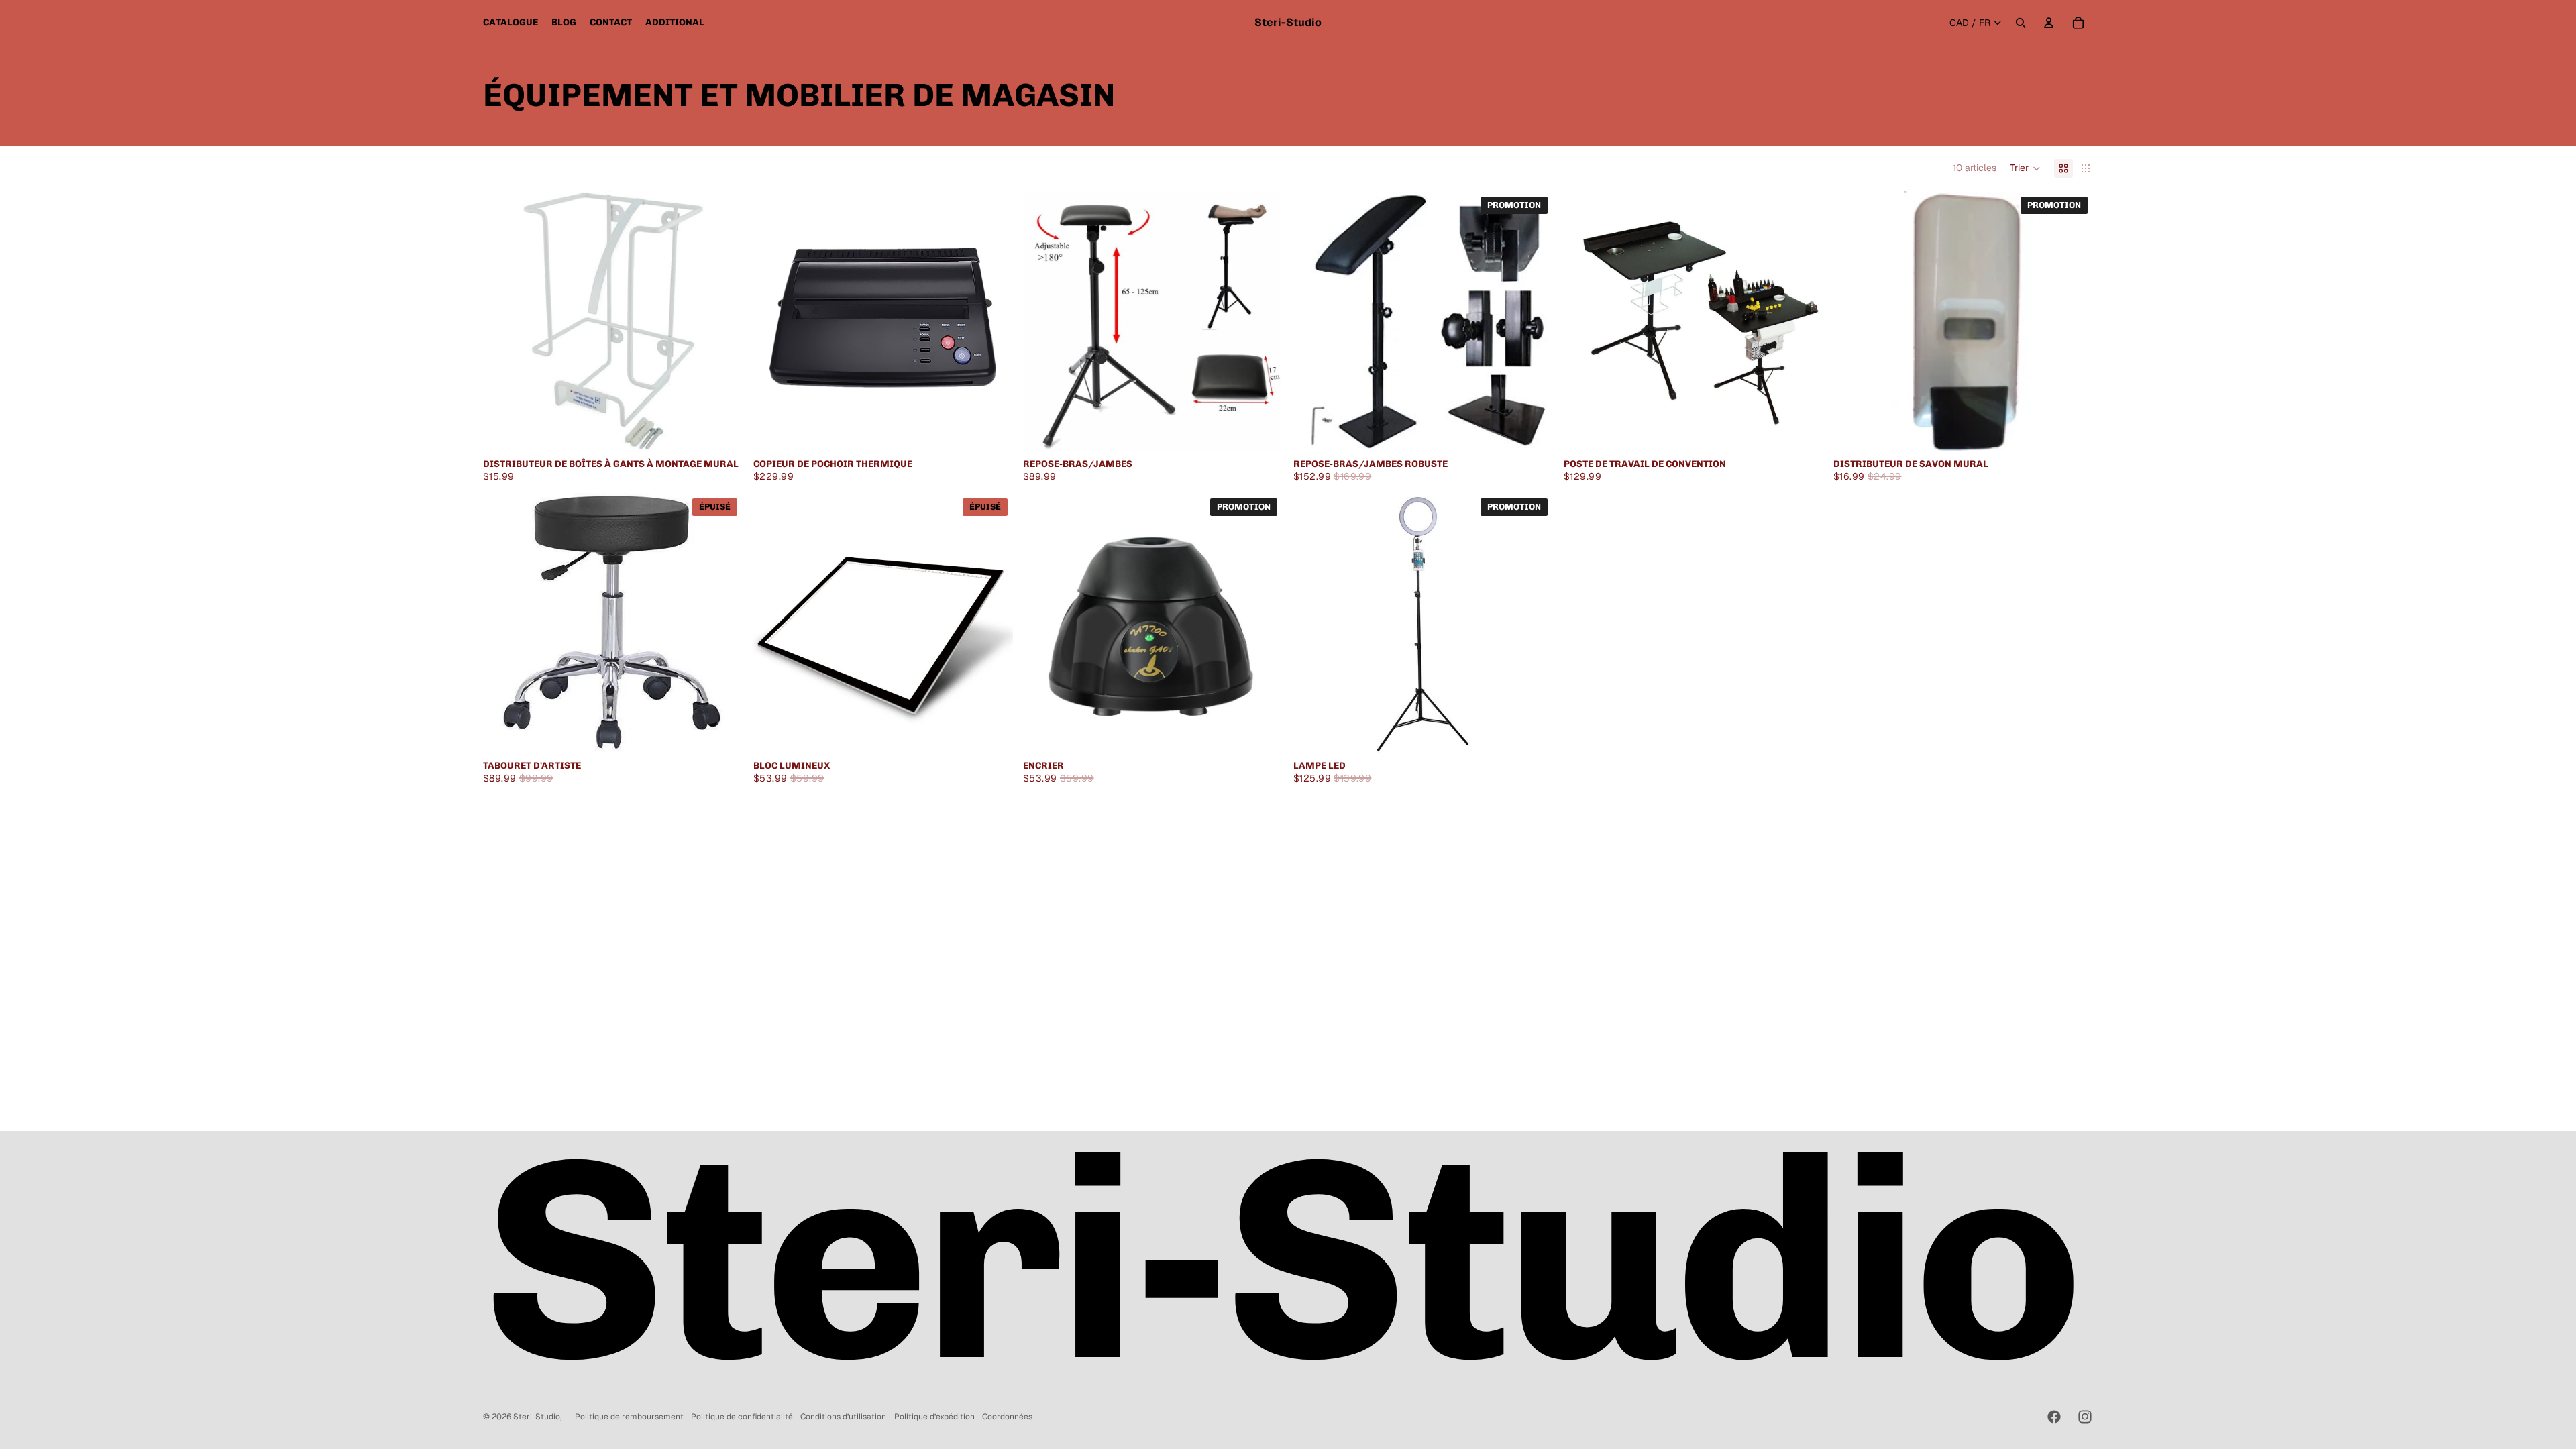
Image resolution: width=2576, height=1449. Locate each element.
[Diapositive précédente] (1043, 321)
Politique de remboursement (629, 1417)
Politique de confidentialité (742, 1417)
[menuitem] (511, 23)
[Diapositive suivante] (1263, 321)
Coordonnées (1007, 1417)
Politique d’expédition (934, 1417)
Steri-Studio (537, 1417)
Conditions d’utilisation (843, 1417)
